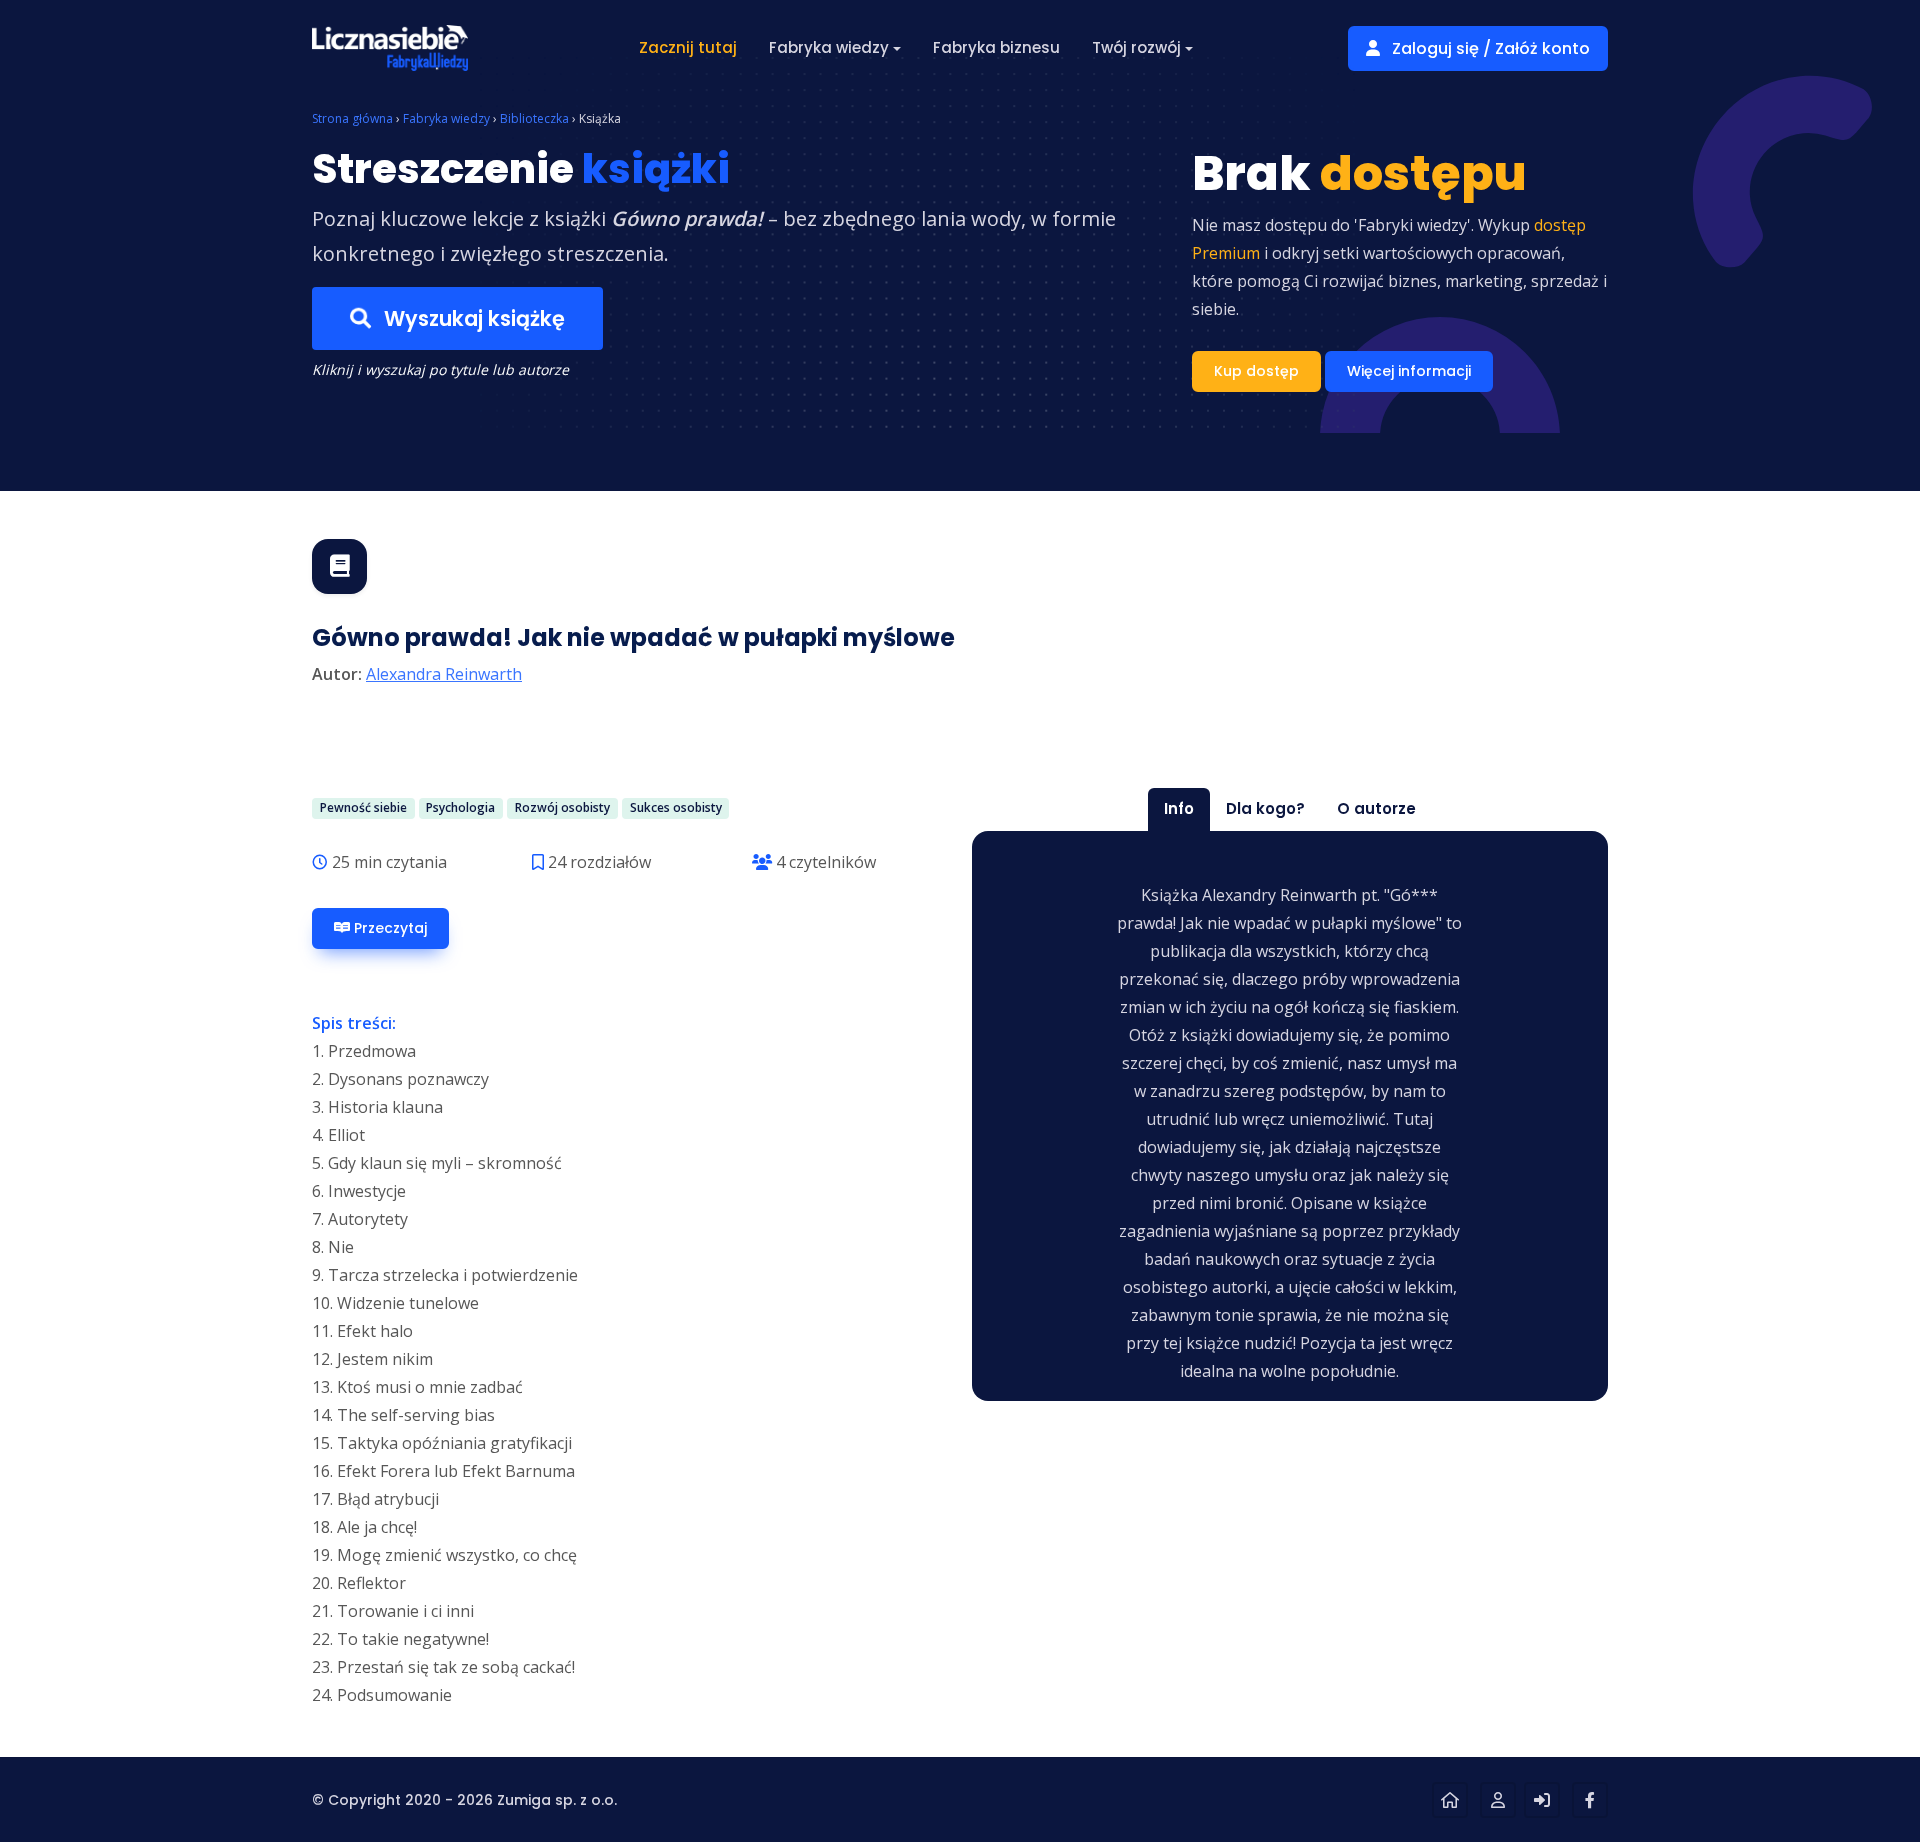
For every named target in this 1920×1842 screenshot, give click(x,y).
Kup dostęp (1256, 371)
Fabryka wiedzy (446, 118)
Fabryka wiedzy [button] (829, 47)
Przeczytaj (388, 928)
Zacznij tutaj (688, 47)
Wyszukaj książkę (472, 318)
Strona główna (352, 118)
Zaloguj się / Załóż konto (1489, 48)
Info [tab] (1179, 808)
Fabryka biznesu (996, 47)
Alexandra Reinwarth (444, 674)
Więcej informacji (1409, 371)
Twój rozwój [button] (1136, 47)
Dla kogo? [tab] (1265, 808)
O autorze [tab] (1376, 808)
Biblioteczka (534, 118)
